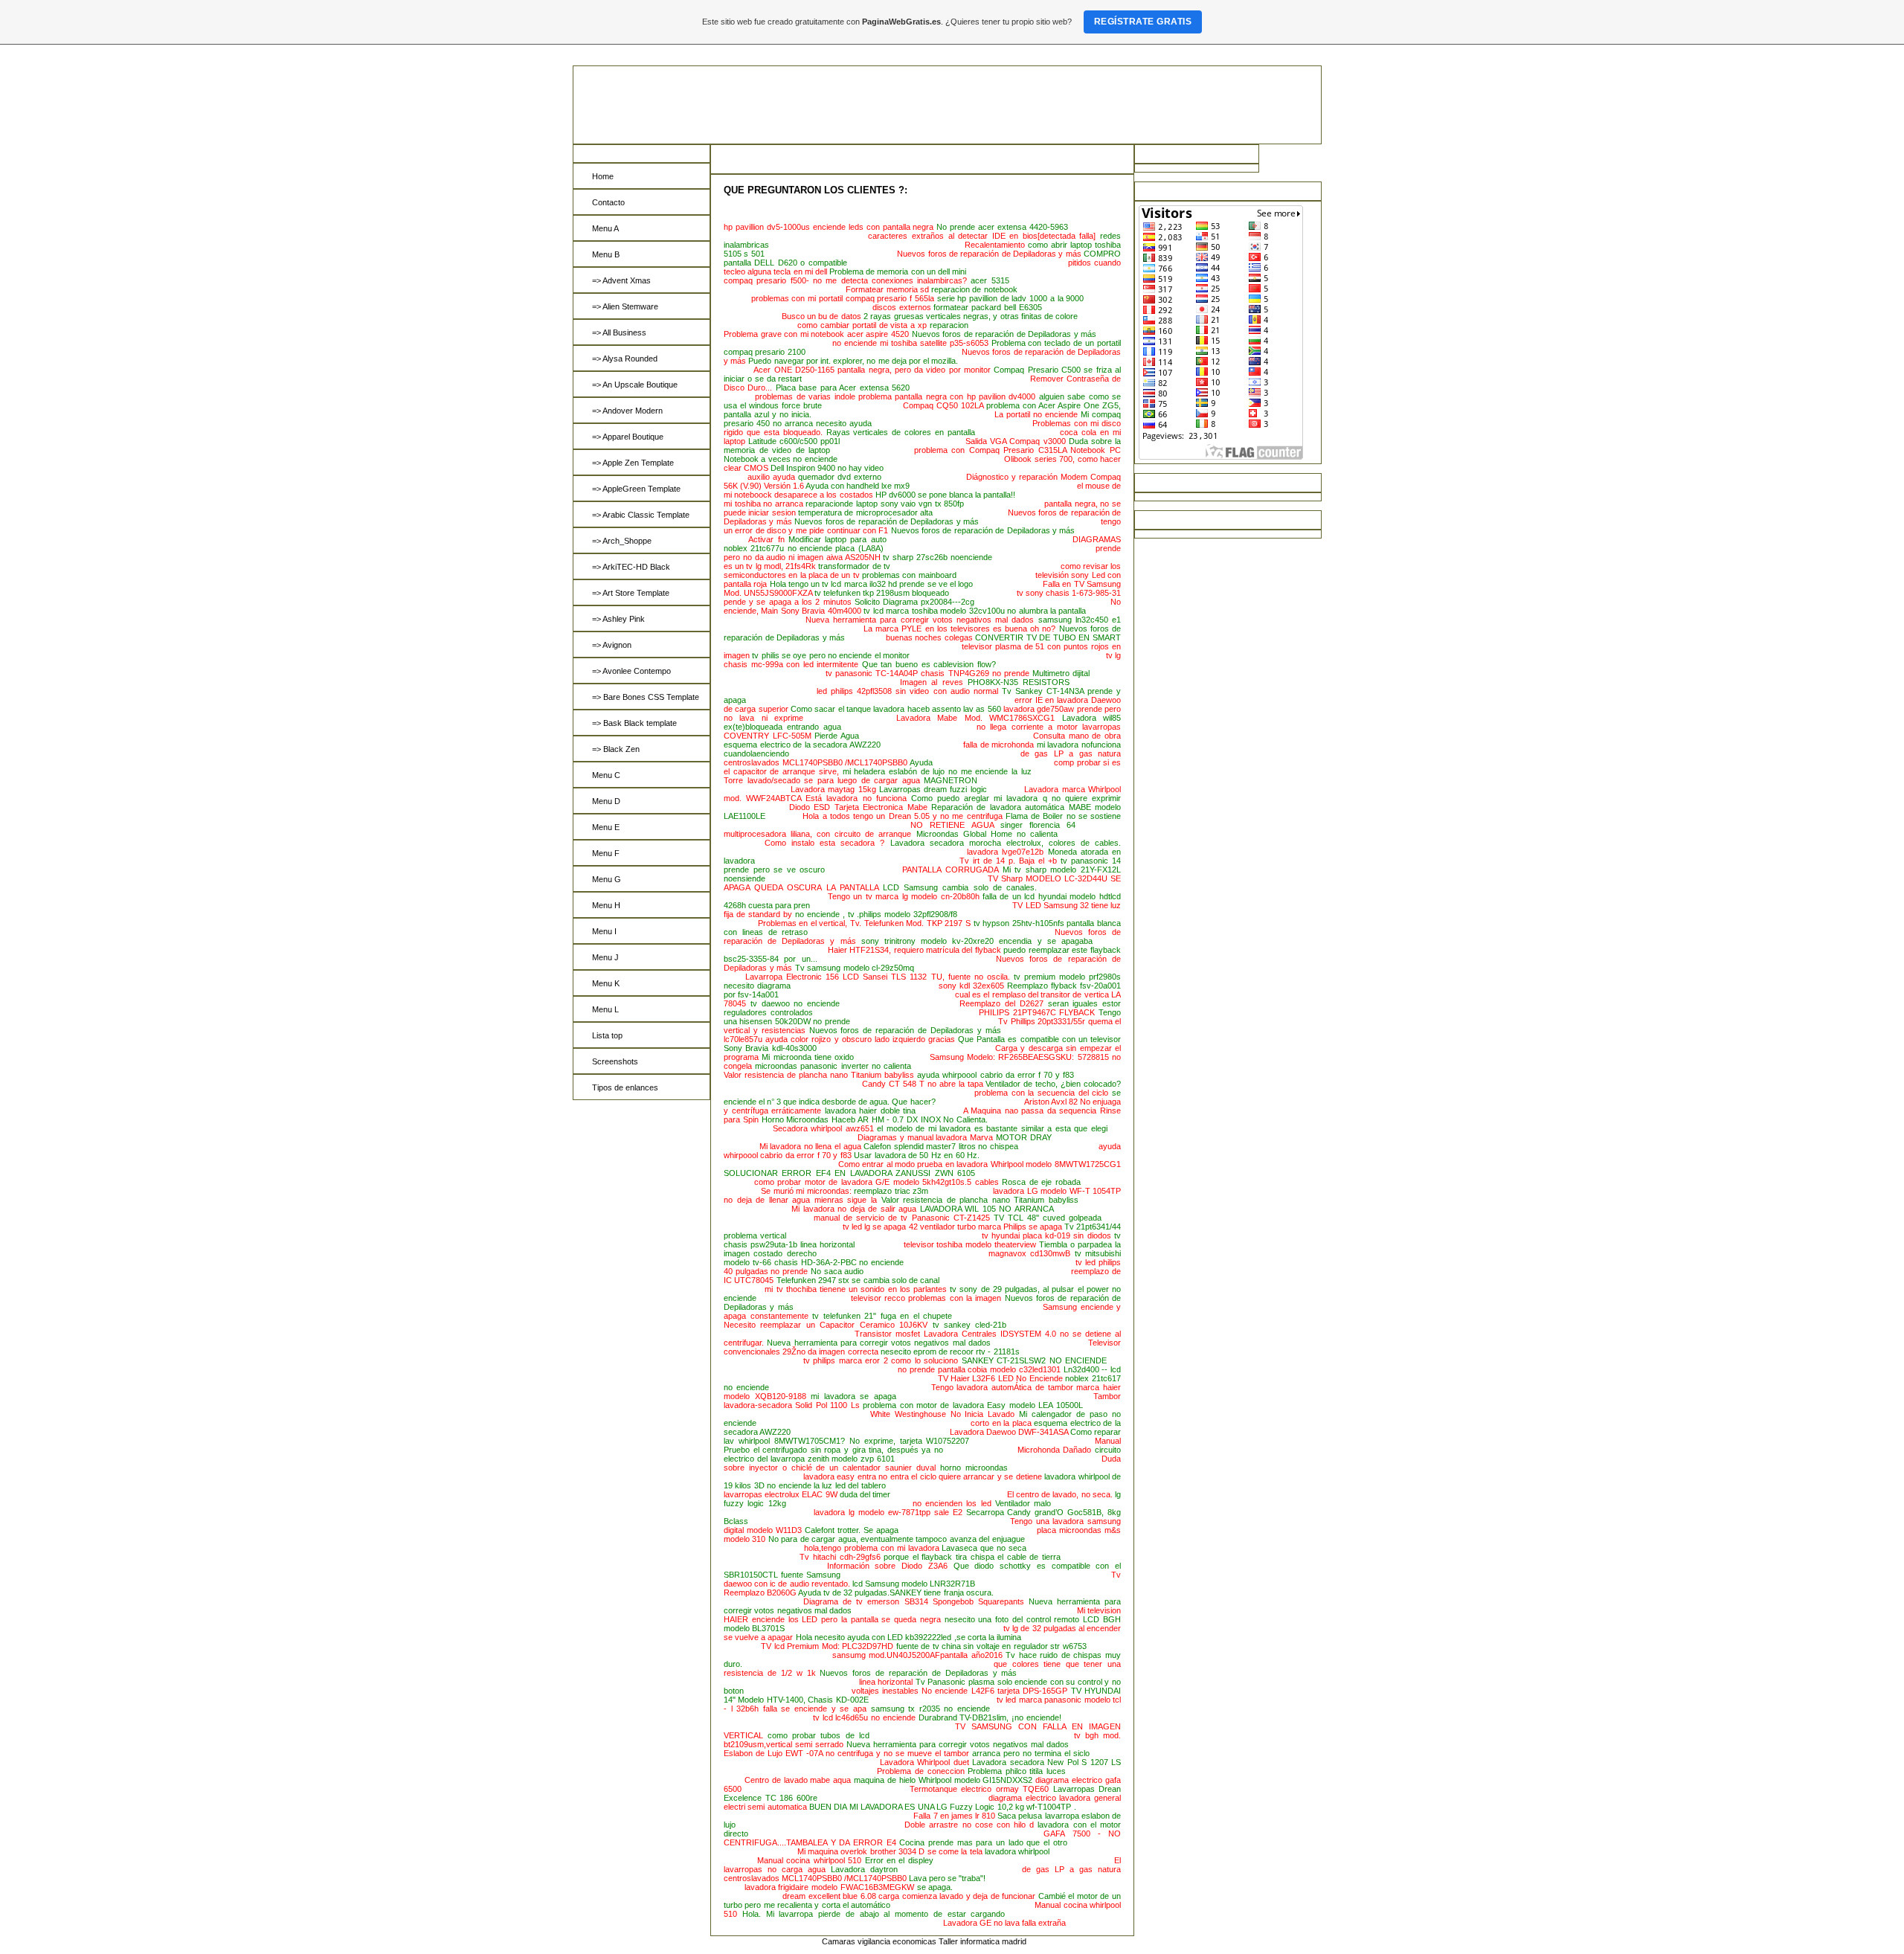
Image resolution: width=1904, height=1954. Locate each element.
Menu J (605, 957)
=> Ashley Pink (618, 619)
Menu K (606, 983)
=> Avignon (612, 645)
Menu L (605, 1009)
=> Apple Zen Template (633, 463)
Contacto (608, 202)
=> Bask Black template (634, 723)
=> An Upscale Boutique (635, 385)
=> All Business (619, 332)
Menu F (606, 853)
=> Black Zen (616, 749)
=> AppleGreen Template (636, 489)
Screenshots (615, 1061)
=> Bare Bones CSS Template (646, 697)
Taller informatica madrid (982, 1941)
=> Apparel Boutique (628, 437)
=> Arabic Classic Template (641, 515)
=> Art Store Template (631, 593)
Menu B (606, 254)
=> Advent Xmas (621, 280)
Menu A (605, 228)
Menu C (606, 775)
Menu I (604, 931)
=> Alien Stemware (625, 306)
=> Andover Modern (627, 411)
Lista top (607, 1035)
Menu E (606, 827)
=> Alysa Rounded (625, 359)
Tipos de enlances (625, 1087)
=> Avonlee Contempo (631, 671)
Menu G (607, 879)
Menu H (606, 905)
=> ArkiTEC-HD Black (631, 567)
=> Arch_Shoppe (622, 541)
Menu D (606, 801)
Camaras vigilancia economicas (879, 1941)
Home (603, 176)
